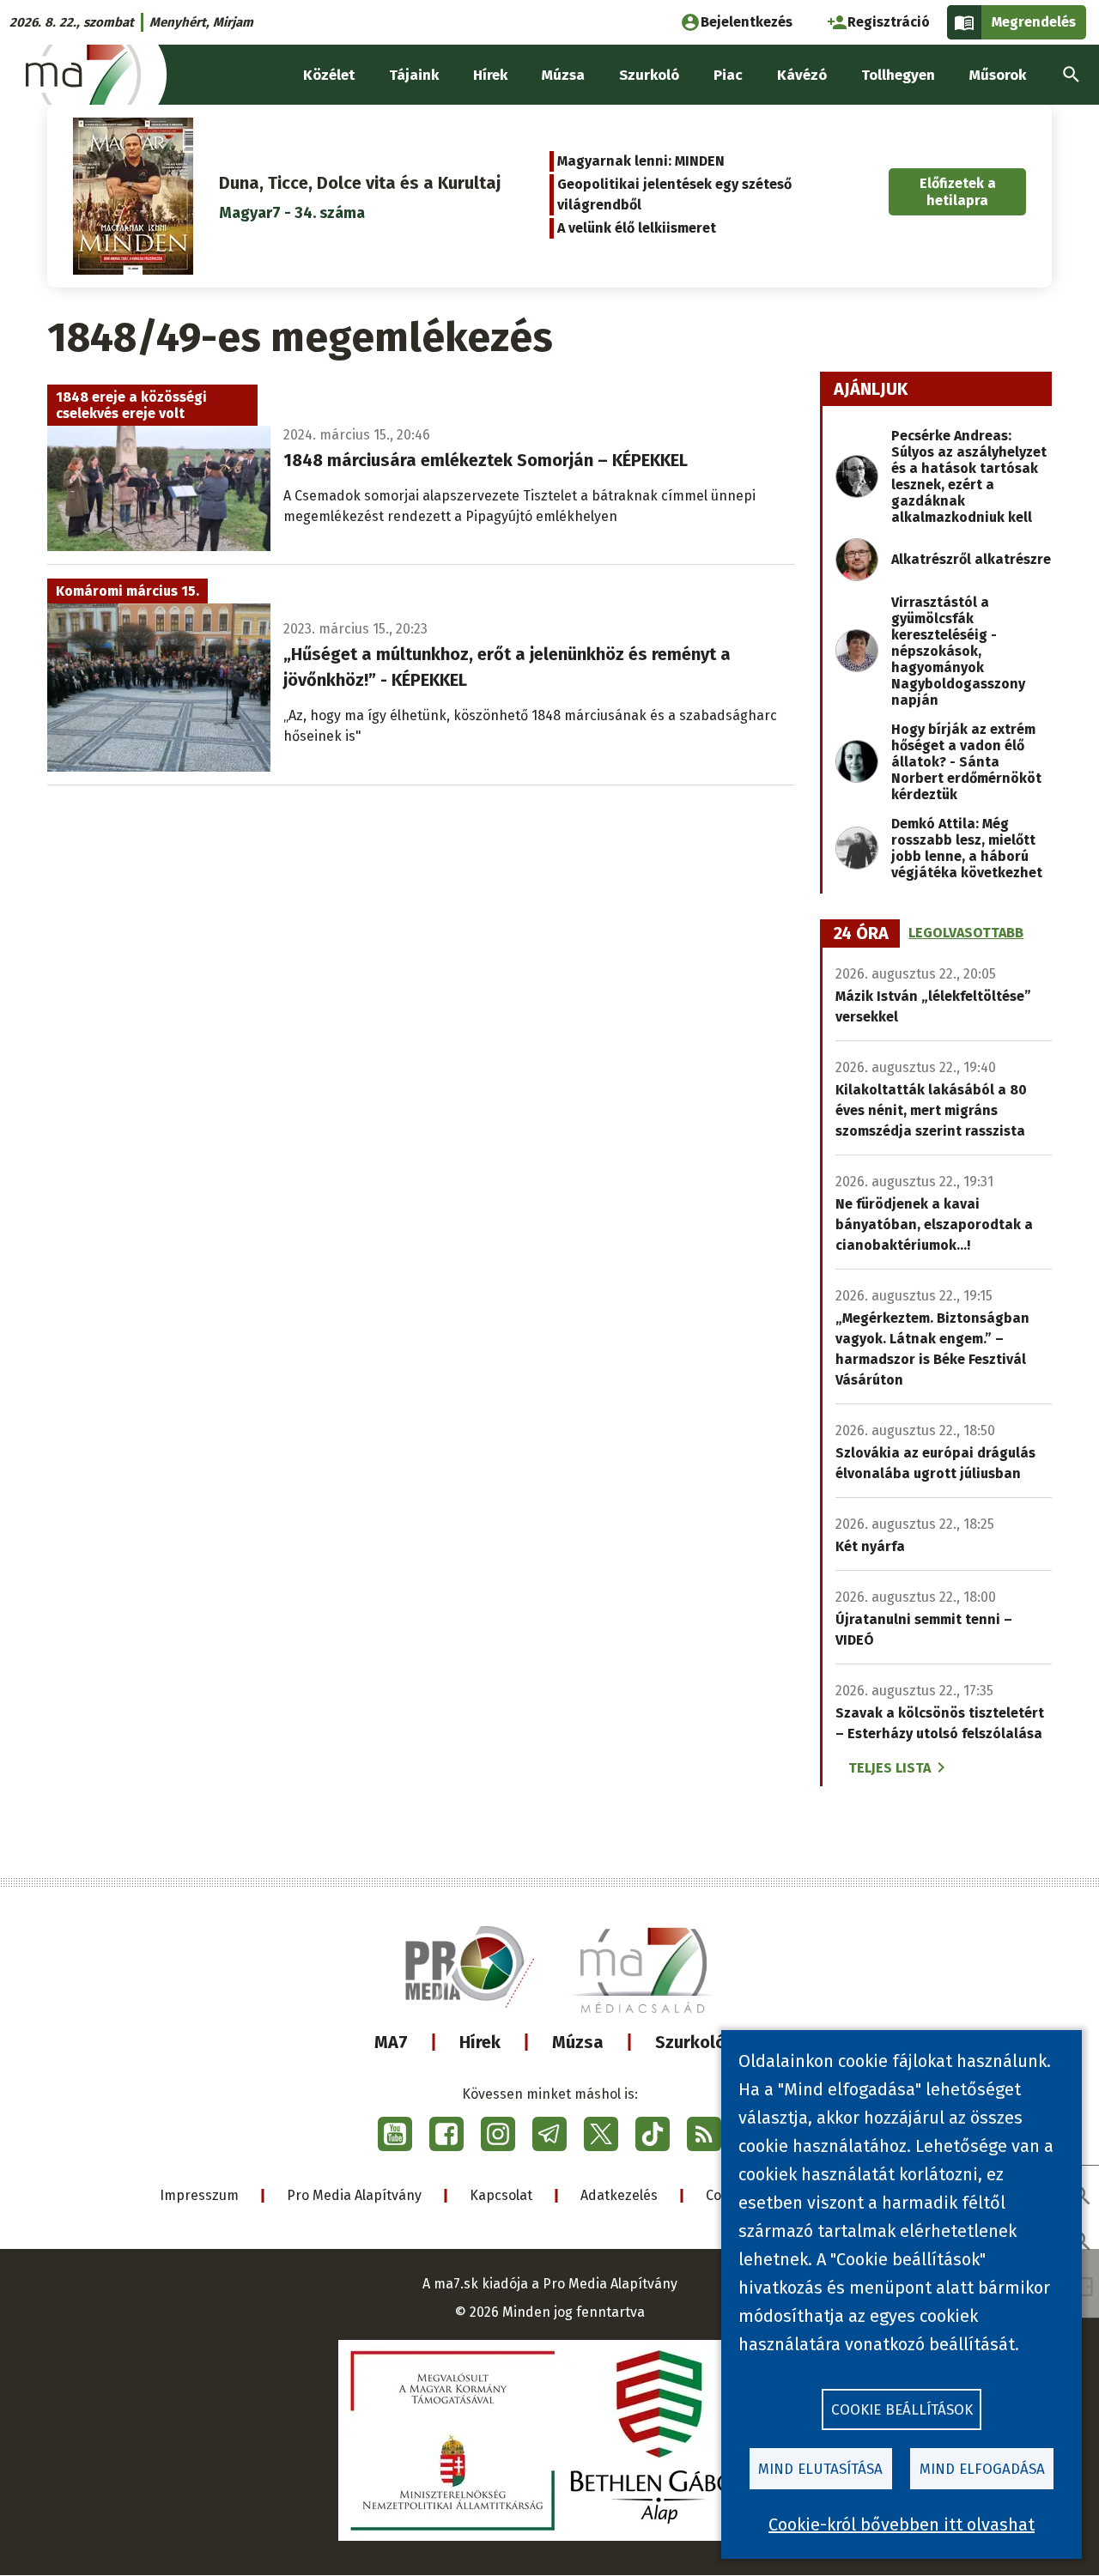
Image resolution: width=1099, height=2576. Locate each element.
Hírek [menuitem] (490, 75)
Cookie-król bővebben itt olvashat (902, 2524)
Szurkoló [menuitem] (649, 75)
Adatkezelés (619, 2195)
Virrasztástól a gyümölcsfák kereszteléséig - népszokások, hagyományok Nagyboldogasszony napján (958, 651)
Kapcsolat (501, 2195)
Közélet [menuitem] (329, 75)
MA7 (391, 2042)
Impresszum (199, 2195)
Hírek (480, 2042)
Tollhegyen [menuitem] (898, 75)
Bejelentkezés (747, 22)
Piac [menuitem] (728, 75)
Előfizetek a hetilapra (958, 191)
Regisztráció (889, 22)
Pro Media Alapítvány (354, 2195)
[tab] (861, 934)
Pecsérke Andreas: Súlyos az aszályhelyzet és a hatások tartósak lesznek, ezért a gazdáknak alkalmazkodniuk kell (969, 476)
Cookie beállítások (902, 2410)
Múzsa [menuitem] (563, 75)
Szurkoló (690, 2042)
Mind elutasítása (820, 2469)
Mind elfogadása (982, 2469)
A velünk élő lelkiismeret (637, 228)
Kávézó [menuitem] (802, 75)
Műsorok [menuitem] (998, 75)
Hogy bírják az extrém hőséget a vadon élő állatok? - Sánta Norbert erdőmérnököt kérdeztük (966, 762)
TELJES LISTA (890, 1768)
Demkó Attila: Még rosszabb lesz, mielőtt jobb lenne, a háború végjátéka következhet (967, 848)
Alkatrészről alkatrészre (971, 559)
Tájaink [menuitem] (414, 75)
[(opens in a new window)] (395, 2134)
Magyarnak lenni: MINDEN (641, 161)
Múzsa (578, 2042)
